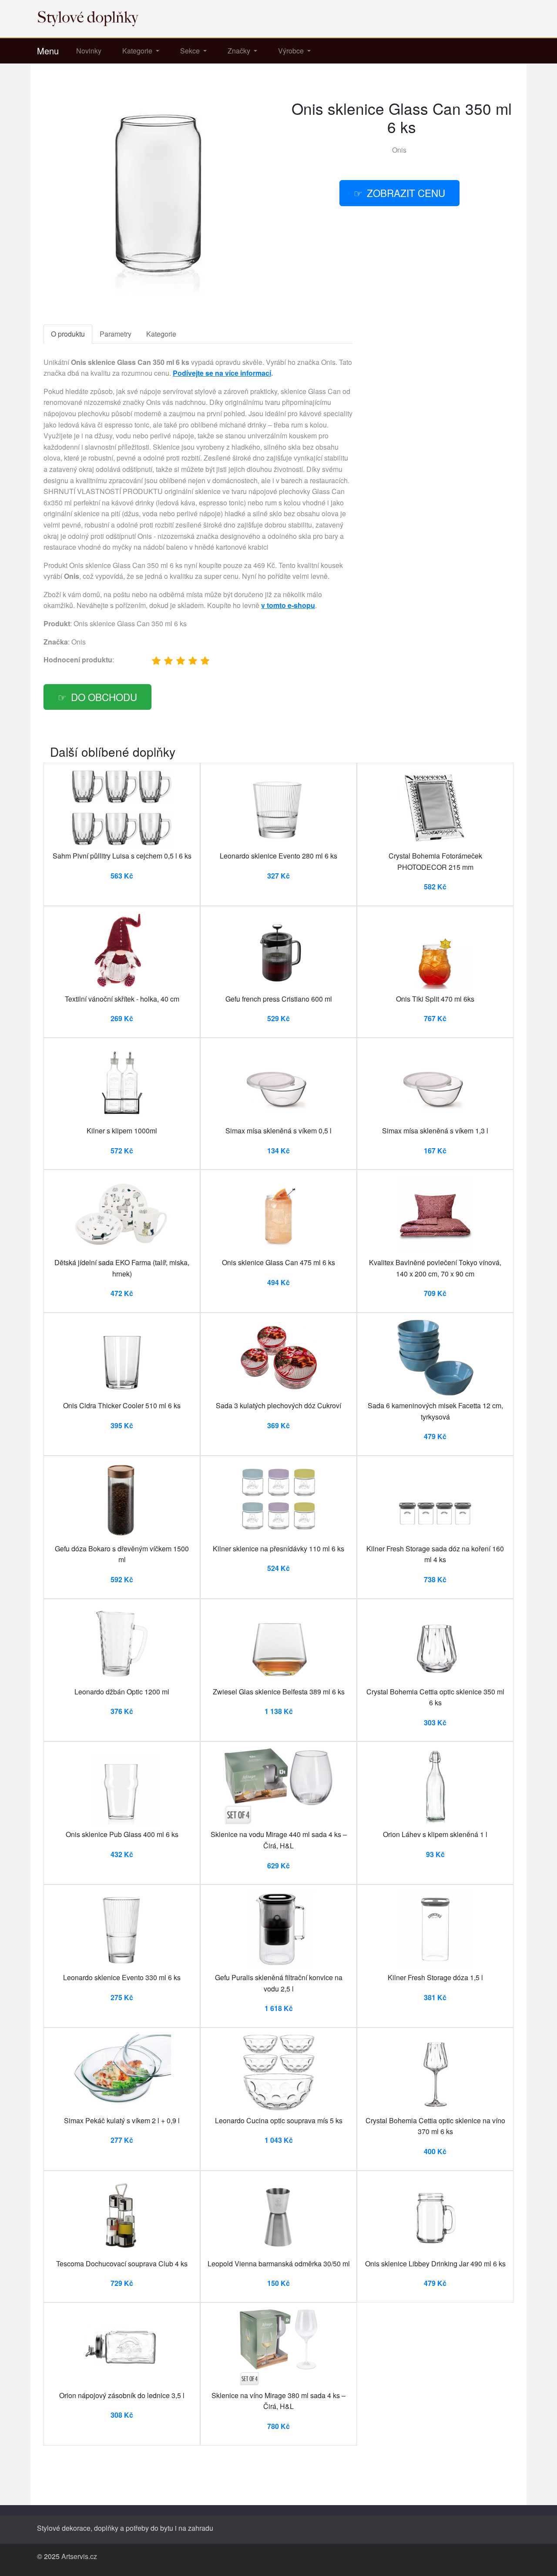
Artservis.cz (79, 2556)
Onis (399, 150)
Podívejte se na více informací (222, 373)
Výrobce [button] (292, 51)
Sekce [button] (191, 51)
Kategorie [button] (138, 51)
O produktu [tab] (68, 334)
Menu (48, 51)
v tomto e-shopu (288, 605)
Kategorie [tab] (161, 334)
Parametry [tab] (116, 334)
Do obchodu (104, 697)
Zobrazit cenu (406, 193)
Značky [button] (240, 51)
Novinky (89, 51)
